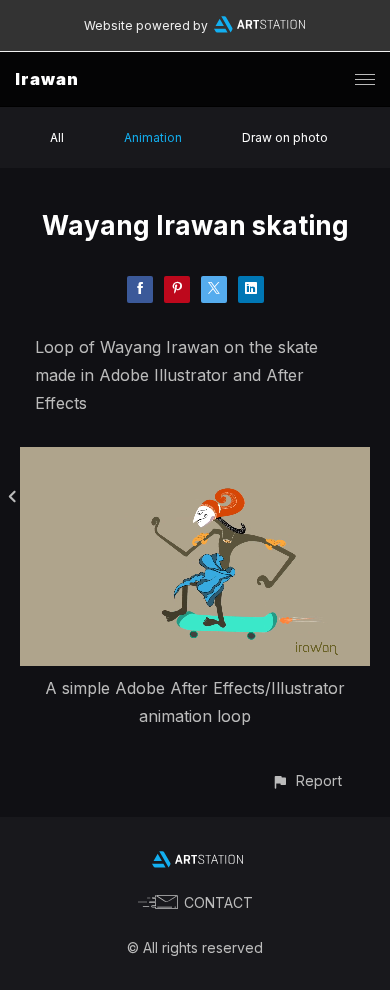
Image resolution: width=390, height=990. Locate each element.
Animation (153, 137)
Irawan (47, 79)
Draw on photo (285, 137)
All (57, 137)
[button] (306, 780)
